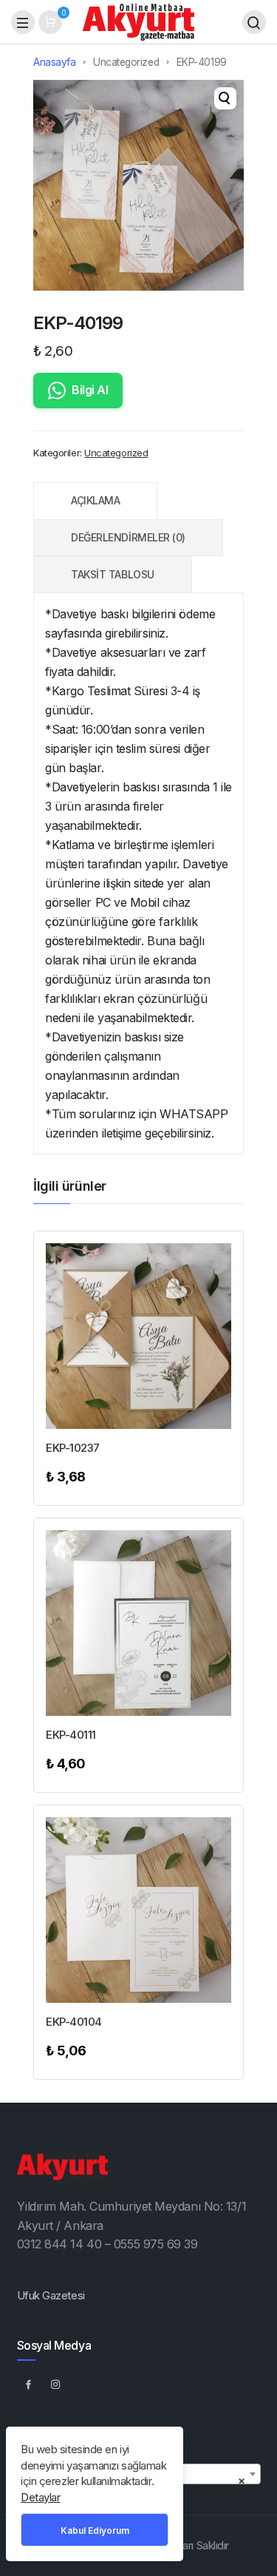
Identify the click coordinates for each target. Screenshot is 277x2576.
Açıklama (95, 500)
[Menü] (23, 22)
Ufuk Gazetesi (51, 2295)
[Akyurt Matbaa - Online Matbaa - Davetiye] (138, 21)
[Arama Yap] (254, 22)
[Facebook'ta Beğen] (29, 2384)
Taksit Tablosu (113, 574)
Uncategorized (126, 62)
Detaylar (40, 2497)
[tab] (95, 501)
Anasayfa (54, 62)
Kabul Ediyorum (95, 2531)
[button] (225, 98)
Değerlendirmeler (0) (128, 537)
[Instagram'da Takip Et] (56, 2384)
